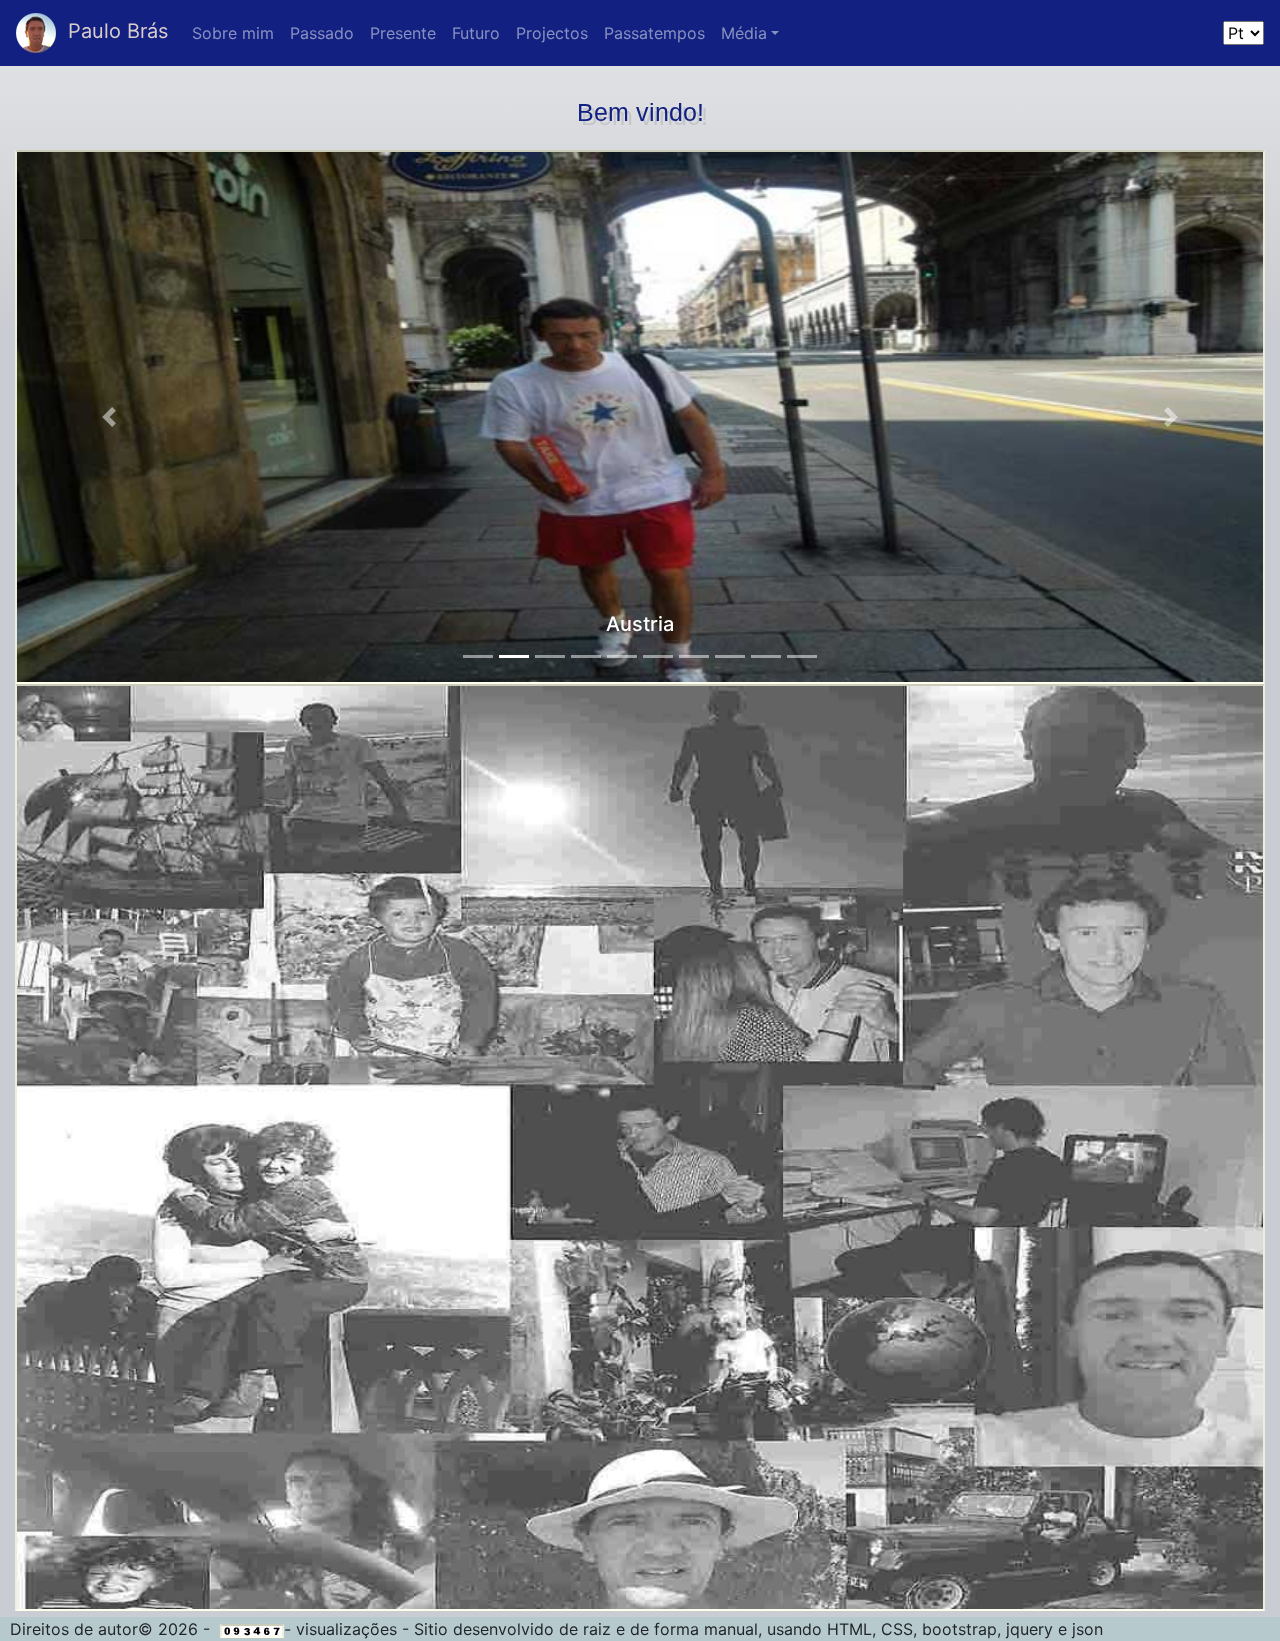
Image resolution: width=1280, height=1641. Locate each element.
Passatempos (654, 33)
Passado (322, 33)
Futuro (476, 33)
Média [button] (744, 33)
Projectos (552, 33)
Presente (403, 33)
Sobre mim (233, 33)
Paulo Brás (112, 31)
